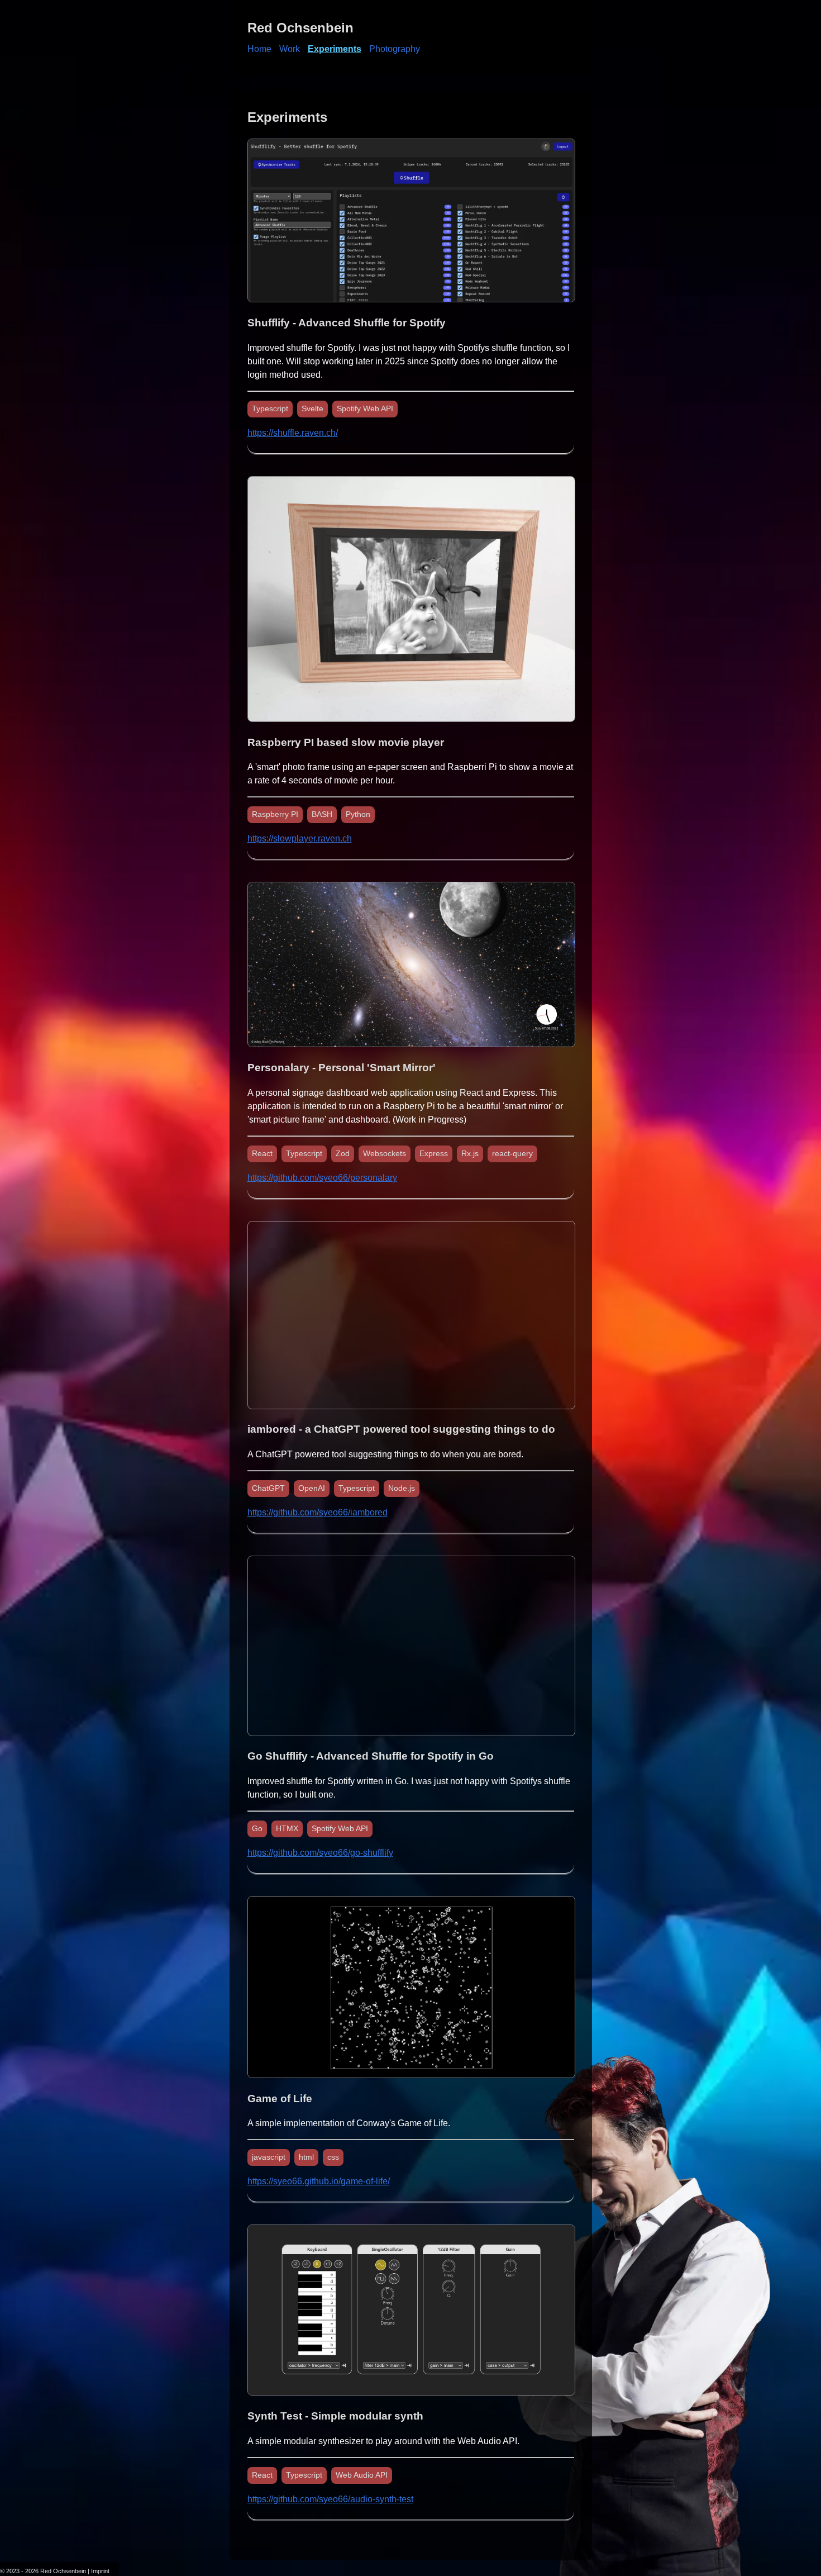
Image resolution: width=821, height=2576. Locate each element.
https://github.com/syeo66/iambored (318, 1512)
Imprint (100, 2571)
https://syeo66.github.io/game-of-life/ (319, 2181)
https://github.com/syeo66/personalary (322, 1178)
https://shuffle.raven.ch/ (293, 433)
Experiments (335, 49)
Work (290, 49)
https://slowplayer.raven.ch (300, 838)
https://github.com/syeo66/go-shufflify (320, 1853)
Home (259, 49)
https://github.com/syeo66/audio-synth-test (330, 2499)
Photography (395, 49)
